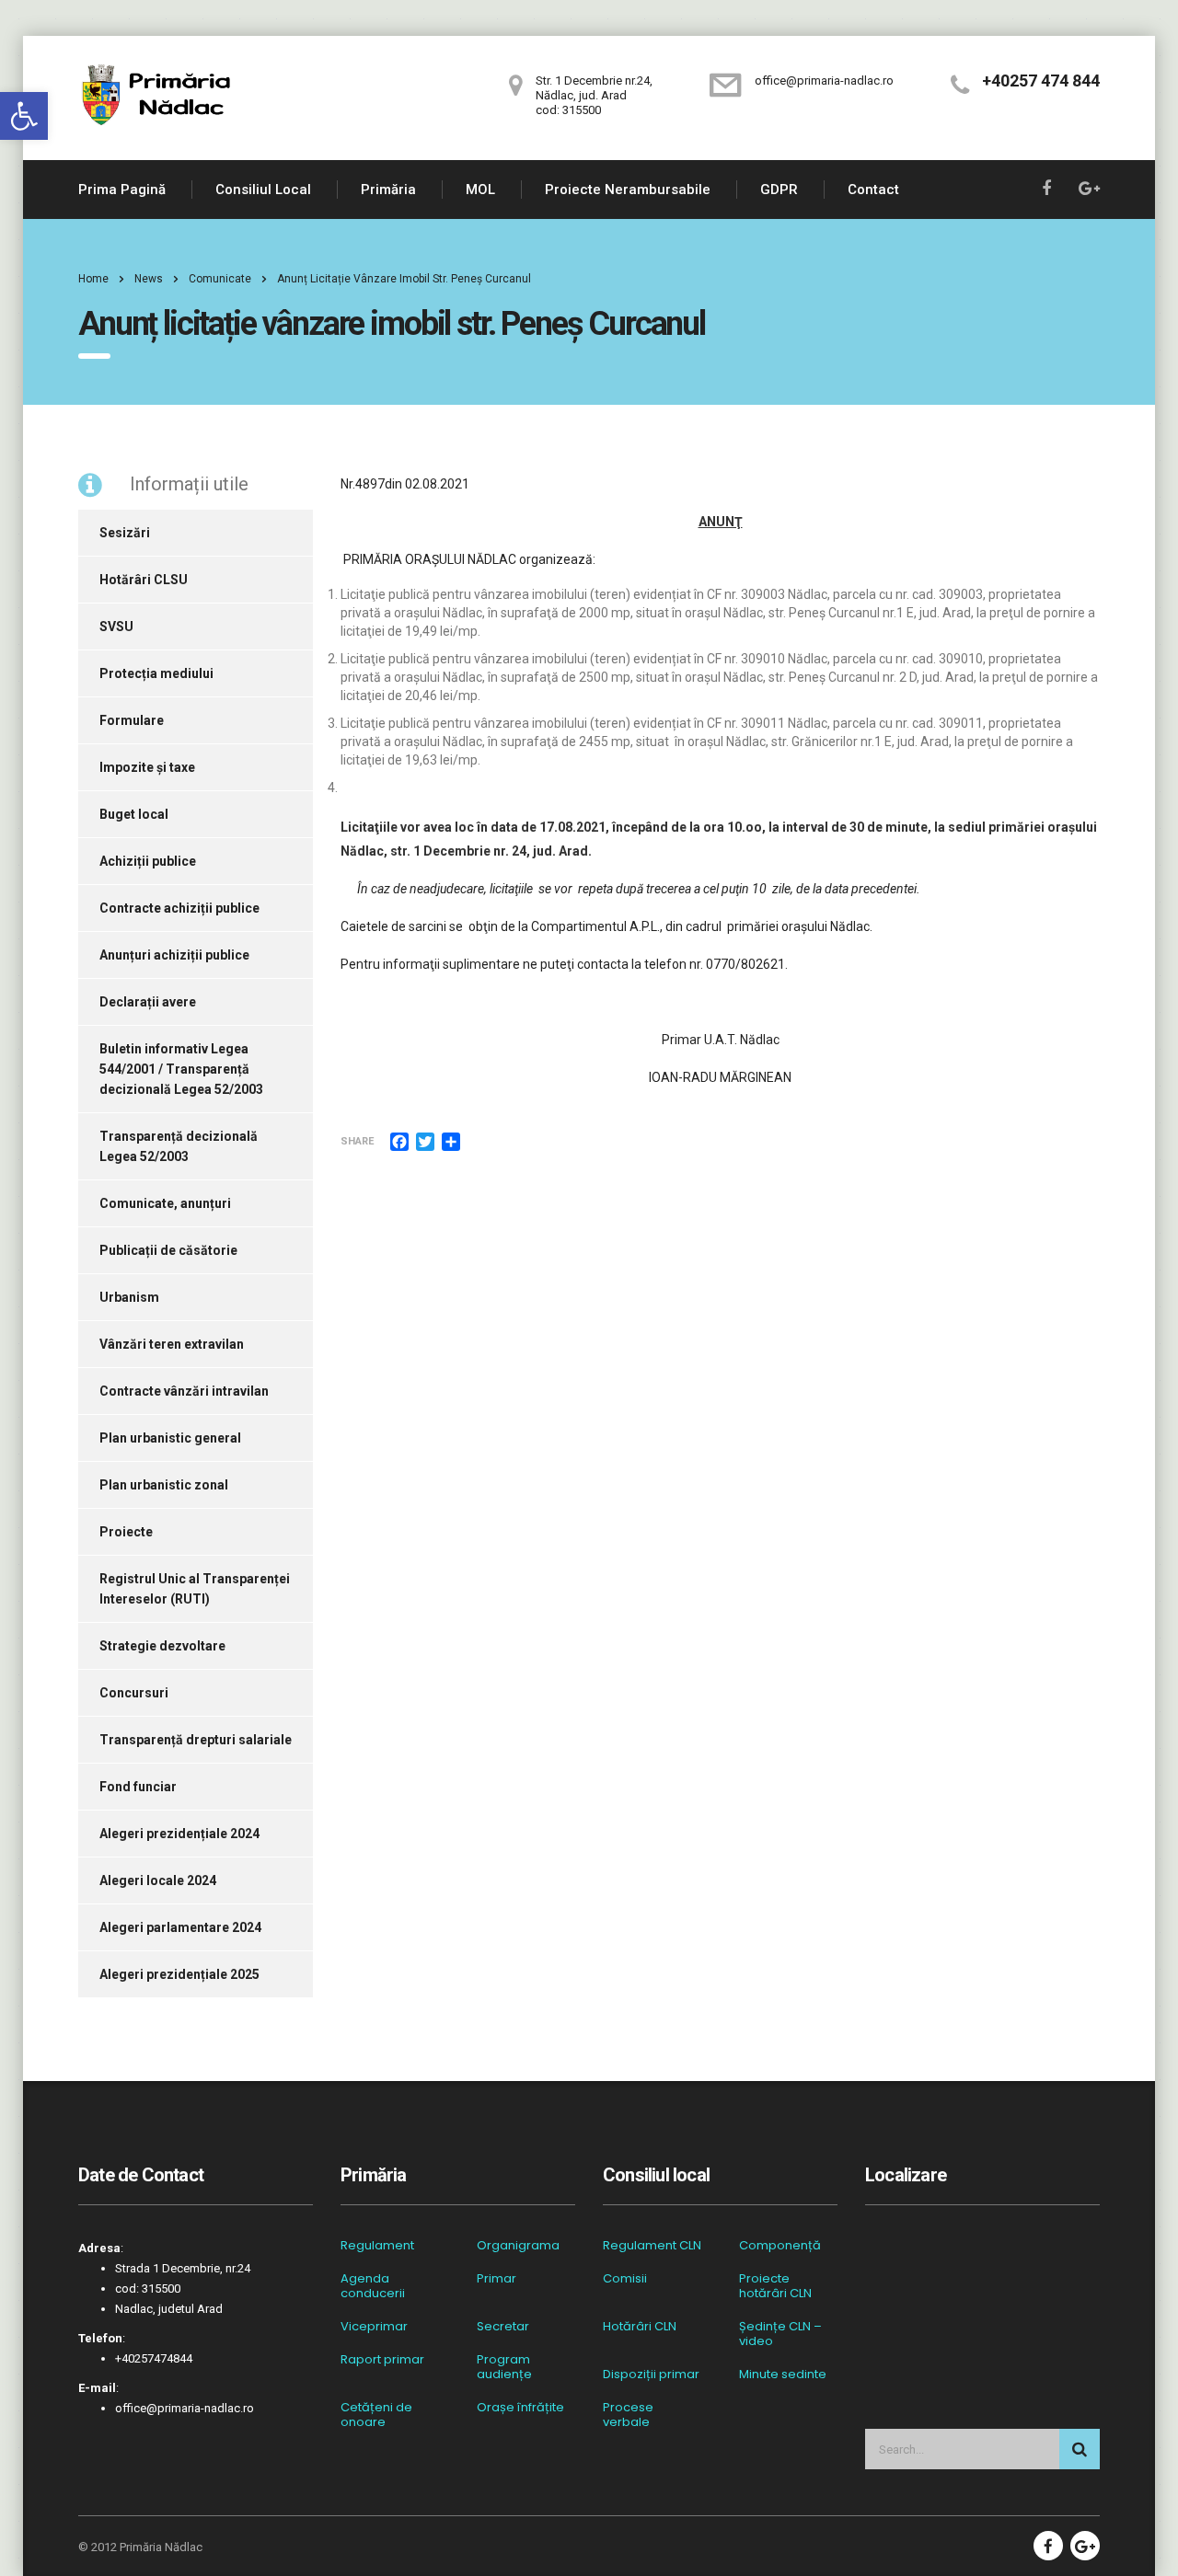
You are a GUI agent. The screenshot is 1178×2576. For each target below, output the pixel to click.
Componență (780, 2246)
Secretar (503, 2327)
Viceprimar (374, 2327)
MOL (480, 190)
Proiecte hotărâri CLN (775, 2286)
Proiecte (126, 1532)
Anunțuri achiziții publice (174, 955)
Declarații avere (148, 1002)
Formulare (132, 720)
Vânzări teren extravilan (172, 1344)
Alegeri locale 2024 (158, 1880)
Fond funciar (138, 1787)
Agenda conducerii (373, 2286)
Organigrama (518, 2246)
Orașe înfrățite (520, 2408)
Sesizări (125, 533)
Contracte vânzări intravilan (184, 1391)
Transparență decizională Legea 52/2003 (179, 1146)
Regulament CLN (652, 2246)
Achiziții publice (148, 861)
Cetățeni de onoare (376, 2415)
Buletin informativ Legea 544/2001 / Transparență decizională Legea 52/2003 (181, 1069)
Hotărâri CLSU (144, 580)
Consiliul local (263, 190)
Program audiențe (504, 2367)
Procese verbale (628, 2415)
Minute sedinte (783, 2375)
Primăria (388, 190)
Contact (873, 190)
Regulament (377, 2246)
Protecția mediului (156, 673)
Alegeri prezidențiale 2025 (179, 1974)
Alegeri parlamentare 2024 (180, 1927)
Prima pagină (122, 190)
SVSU (116, 627)
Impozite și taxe (147, 767)
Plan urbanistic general (170, 1438)
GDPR (779, 190)
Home (93, 279)
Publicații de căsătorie (168, 1250)
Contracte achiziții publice (179, 908)
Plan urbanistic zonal (164, 1485)
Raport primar (382, 2360)
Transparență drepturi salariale (196, 1740)
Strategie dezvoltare (162, 1646)
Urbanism (129, 1297)
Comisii (625, 2279)
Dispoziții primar (651, 2375)
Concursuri (134, 1693)
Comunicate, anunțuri (165, 1203)
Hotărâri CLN (640, 2327)
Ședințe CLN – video (780, 2334)
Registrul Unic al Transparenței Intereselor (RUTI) (195, 1589)
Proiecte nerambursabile (628, 190)
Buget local (134, 814)
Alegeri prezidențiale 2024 (179, 1834)
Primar (497, 2279)
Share (357, 1141)
